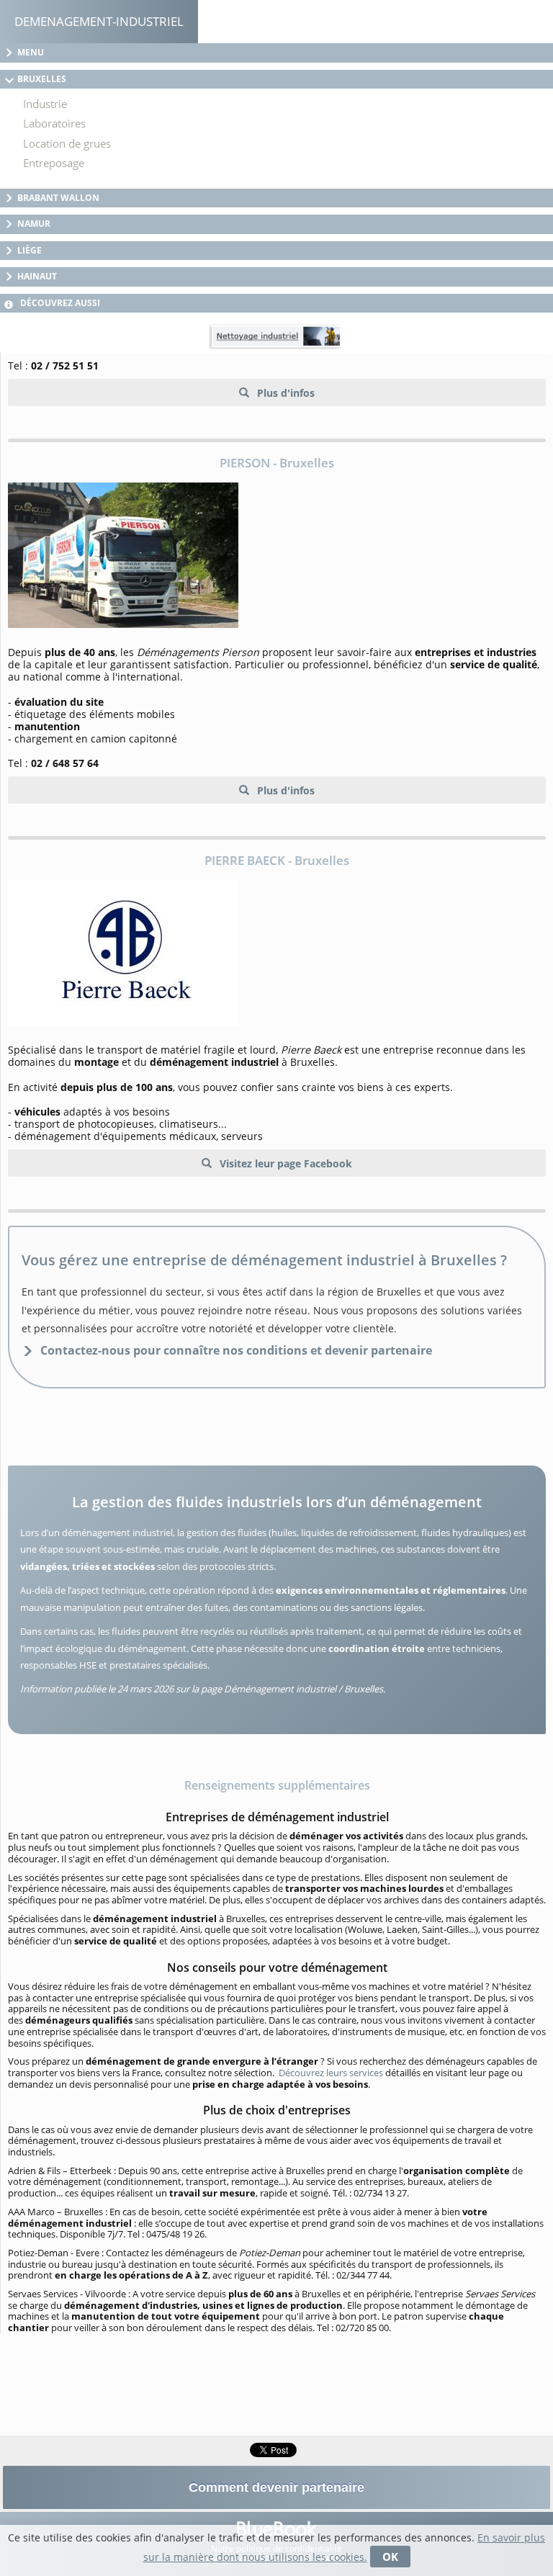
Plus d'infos (284, 393)
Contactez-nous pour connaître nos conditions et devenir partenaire (236, 1350)
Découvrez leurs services (331, 2073)
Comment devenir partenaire (276, 2487)
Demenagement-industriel (99, 21)
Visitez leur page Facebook (284, 1163)
